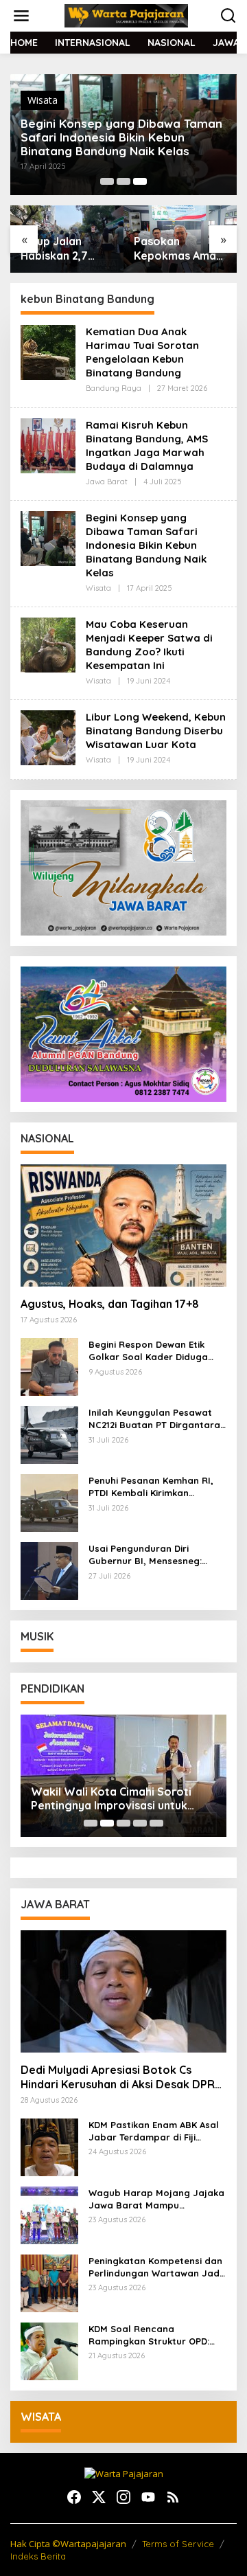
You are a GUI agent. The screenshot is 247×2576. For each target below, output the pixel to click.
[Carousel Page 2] (123, 181)
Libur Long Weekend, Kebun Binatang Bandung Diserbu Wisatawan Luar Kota (156, 731)
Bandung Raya (114, 388)
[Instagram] (123, 2497)
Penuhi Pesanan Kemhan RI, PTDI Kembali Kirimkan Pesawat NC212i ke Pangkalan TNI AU (156, 1487)
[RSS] (173, 2497)
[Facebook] (74, 2497)
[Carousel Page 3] (123, 1823)
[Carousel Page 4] (140, 1823)
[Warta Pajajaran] (126, 15)
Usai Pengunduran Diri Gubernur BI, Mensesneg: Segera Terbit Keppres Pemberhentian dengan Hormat (145, 1555)
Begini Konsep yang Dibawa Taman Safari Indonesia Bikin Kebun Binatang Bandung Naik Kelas (121, 137)
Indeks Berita (38, 2556)
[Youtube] (148, 2497)
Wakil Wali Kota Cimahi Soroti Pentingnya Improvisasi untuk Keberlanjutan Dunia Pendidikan (115, 1799)
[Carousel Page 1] (107, 181)
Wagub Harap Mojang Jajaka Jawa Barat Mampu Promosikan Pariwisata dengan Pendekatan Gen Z (156, 2199)
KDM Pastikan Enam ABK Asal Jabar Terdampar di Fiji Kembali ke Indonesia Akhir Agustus (154, 2131)
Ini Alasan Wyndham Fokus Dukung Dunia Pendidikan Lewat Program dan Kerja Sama (178, 249)
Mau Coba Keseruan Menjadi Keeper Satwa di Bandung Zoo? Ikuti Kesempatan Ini (149, 645)
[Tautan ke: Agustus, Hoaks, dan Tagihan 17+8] (123, 1225)
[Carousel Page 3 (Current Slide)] (140, 181)
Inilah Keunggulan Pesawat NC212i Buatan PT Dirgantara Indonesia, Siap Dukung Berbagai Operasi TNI (154, 1419)
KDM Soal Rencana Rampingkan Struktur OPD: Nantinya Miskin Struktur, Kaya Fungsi (149, 2335)
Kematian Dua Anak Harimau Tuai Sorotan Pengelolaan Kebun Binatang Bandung (142, 352)
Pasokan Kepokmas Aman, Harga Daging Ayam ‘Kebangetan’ (66, 249)
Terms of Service (178, 2544)
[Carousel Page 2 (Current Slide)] (107, 1823)
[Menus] (21, 16)
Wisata (43, 100)
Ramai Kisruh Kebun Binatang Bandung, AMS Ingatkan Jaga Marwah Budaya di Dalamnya (147, 445)
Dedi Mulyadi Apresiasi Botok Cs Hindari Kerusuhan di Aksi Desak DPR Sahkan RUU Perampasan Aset (118, 2077)
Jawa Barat (107, 482)
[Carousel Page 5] (156, 1823)
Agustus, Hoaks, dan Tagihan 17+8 (110, 1304)
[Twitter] (99, 2497)
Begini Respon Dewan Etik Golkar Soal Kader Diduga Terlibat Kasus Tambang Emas (157, 1351)
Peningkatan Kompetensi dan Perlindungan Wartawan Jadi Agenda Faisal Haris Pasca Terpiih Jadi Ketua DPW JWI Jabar (155, 2267)
